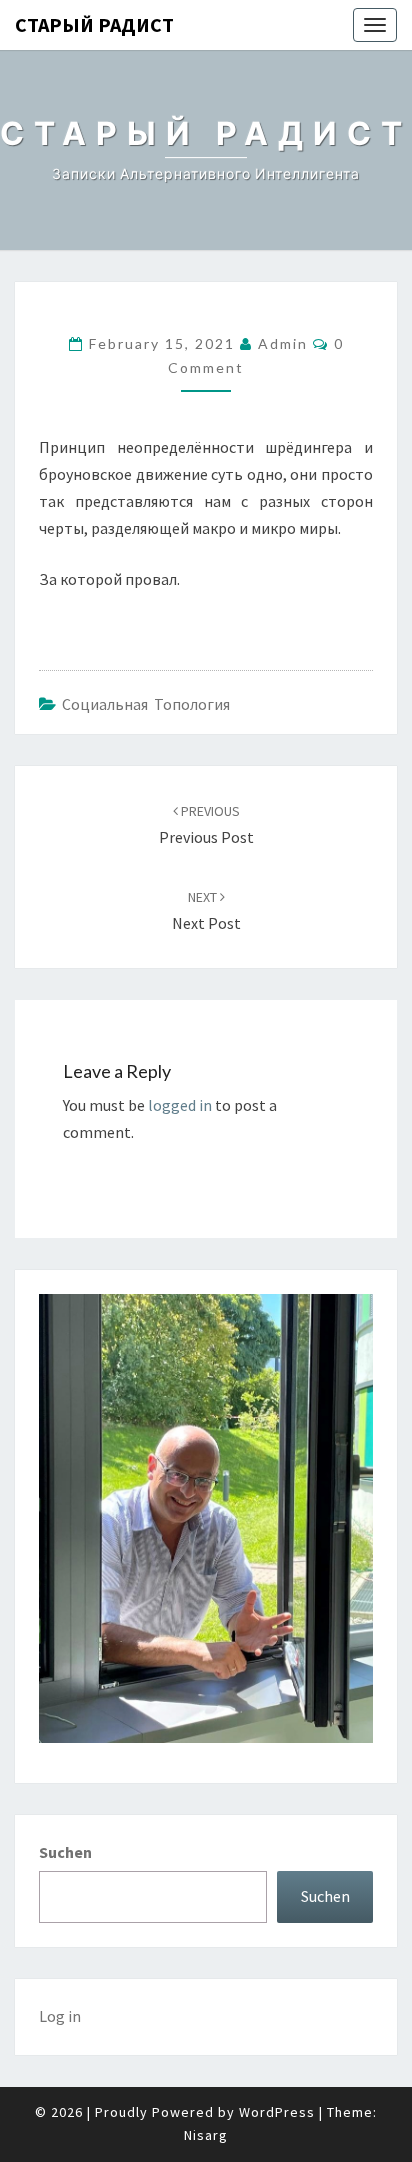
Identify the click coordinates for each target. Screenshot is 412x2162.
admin (283, 343)
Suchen (65, 1852)
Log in (60, 2016)
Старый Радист (94, 24)
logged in (180, 1105)
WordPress (277, 2112)
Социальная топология (146, 704)
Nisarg (206, 2135)
